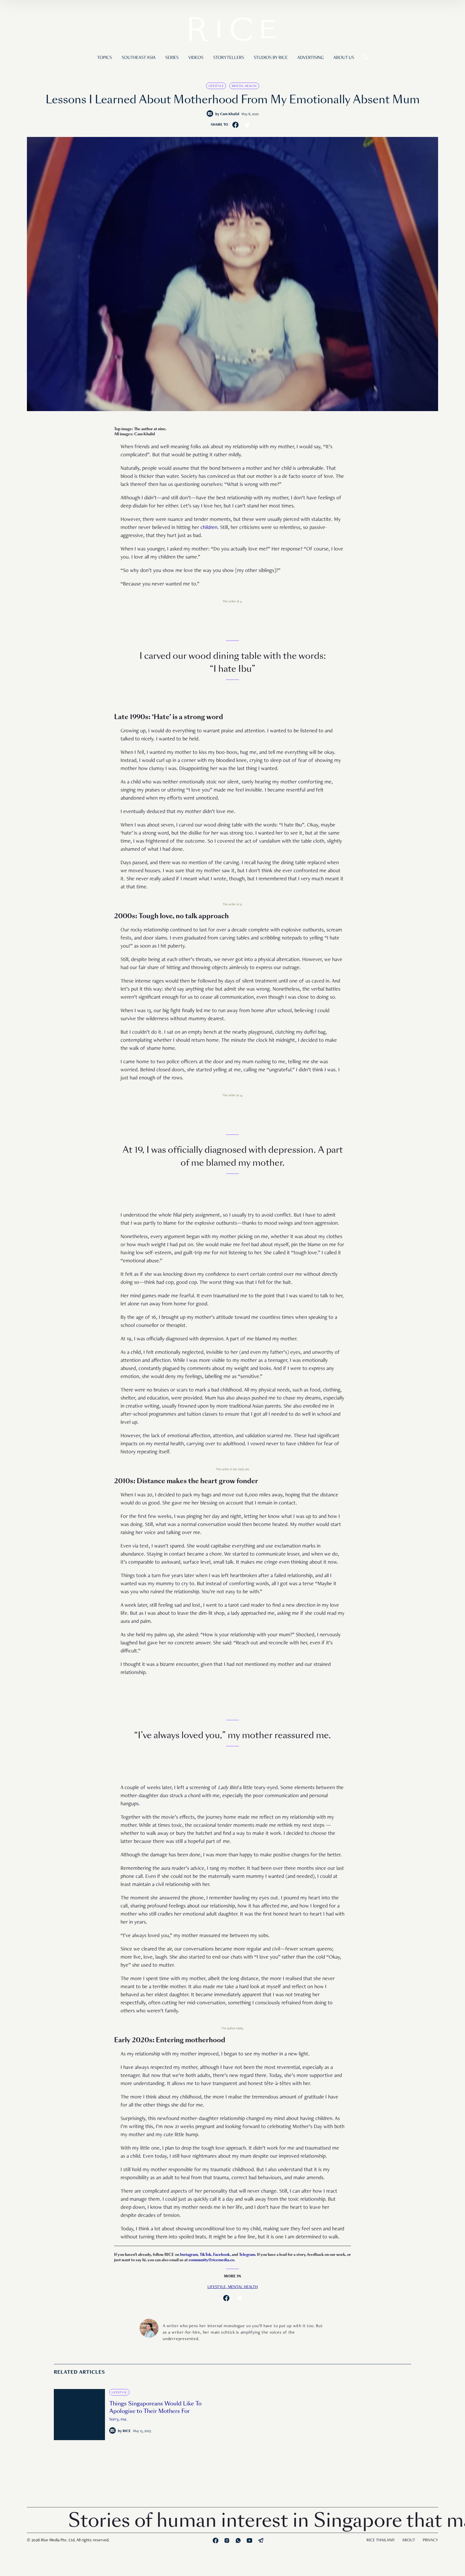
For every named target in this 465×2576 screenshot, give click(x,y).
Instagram (189, 2255)
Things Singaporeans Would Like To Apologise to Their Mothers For (155, 2407)
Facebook (221, 2255)
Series (172, 58)
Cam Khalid (230, 114)
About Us (344, 58)
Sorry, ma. (118, 2420)
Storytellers (229, 58)
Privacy (430, 2540)
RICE (127, 2431)
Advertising (311, 58)
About (409, 2540)
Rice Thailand (381, 2540)
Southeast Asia (139, 58)
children (209, 528)
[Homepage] (232, 30)
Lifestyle (216, 86)
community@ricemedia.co (211, 2260)
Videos (196, 58)
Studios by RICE (271, 58)
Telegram (247, 2255)
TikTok (205, 2255)
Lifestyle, (218, 2287)
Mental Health (244, 86)
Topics (105, 58)
